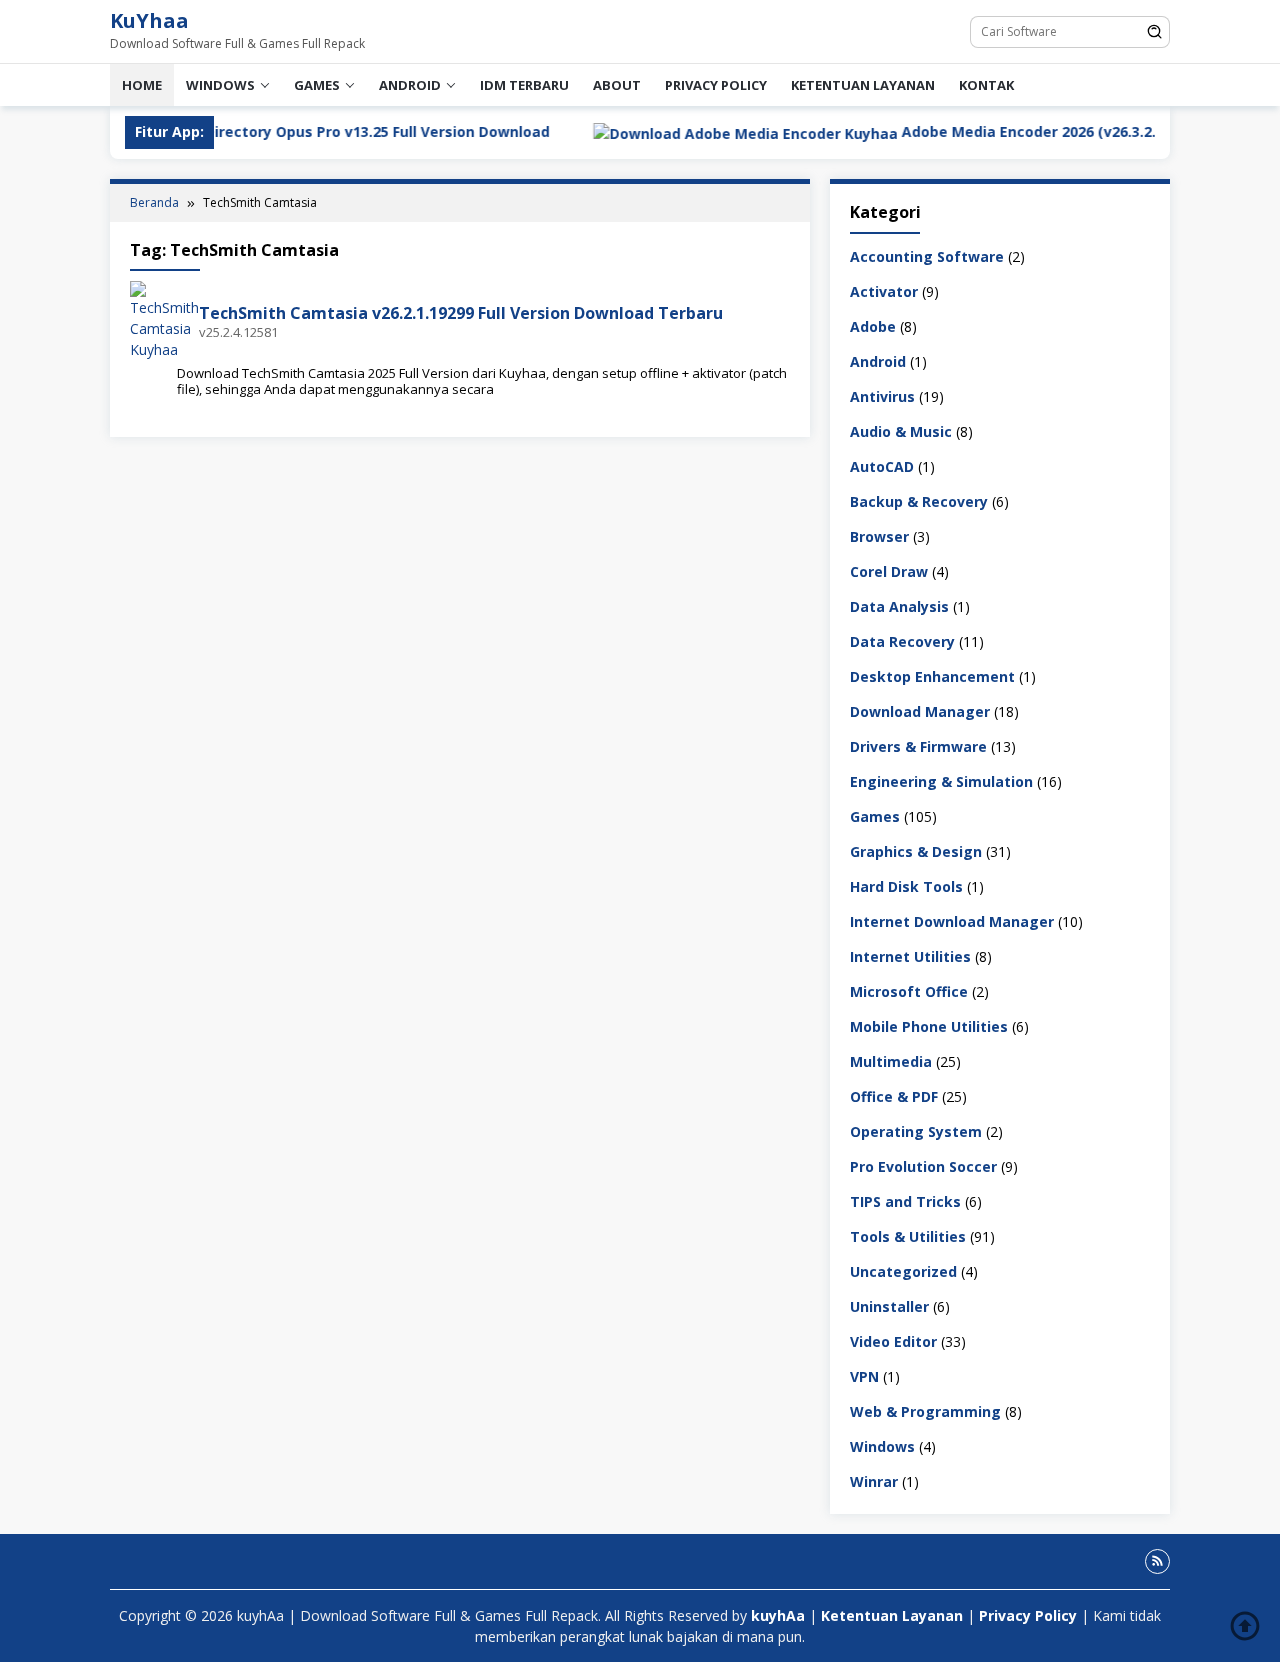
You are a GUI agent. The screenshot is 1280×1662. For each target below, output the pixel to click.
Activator (884, 290)
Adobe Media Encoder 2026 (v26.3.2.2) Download (1007, 131)
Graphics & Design (916, 850)
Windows (220, 85)
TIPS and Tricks (905, 1200)
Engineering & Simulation (941, 780)
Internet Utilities (910, 955)
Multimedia (891, 1060)
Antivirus (882, 395)
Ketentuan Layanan (863, 85)
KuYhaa (149, 20)
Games (317, 85)
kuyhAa (780, 1615)
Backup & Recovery (919, 500)
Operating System (916, 1130)
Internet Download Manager (952, 920)
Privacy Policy (716, 85)
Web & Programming (925, 1410)
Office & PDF (894, 1095)
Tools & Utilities (908, 1235)
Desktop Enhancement (932, 675)
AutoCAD (882, 465)
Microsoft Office (909, 990)
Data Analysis (899, 605)
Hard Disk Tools (906, 885)
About (617, 85)
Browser (879, 535)
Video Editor (893, 1340)
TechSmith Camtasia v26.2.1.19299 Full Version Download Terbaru (461, 313)
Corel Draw (889, 570)
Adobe (873, 325)
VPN (864, 1375)
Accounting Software (927, 255)
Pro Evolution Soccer (923, 1165)
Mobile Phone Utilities (929, 1025)
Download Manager (920, 710)
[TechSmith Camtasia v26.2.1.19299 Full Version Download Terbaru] (164, 319)
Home (142, 85)
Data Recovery (902, 640)
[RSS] (1157, 1561)
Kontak (986, 85)
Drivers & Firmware (918, 745)
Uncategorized (903, 1270)
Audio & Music (901, 430)
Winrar (874, 1480)
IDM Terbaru (524, 85)
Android (410, 85)
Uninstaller (889, 1305)
